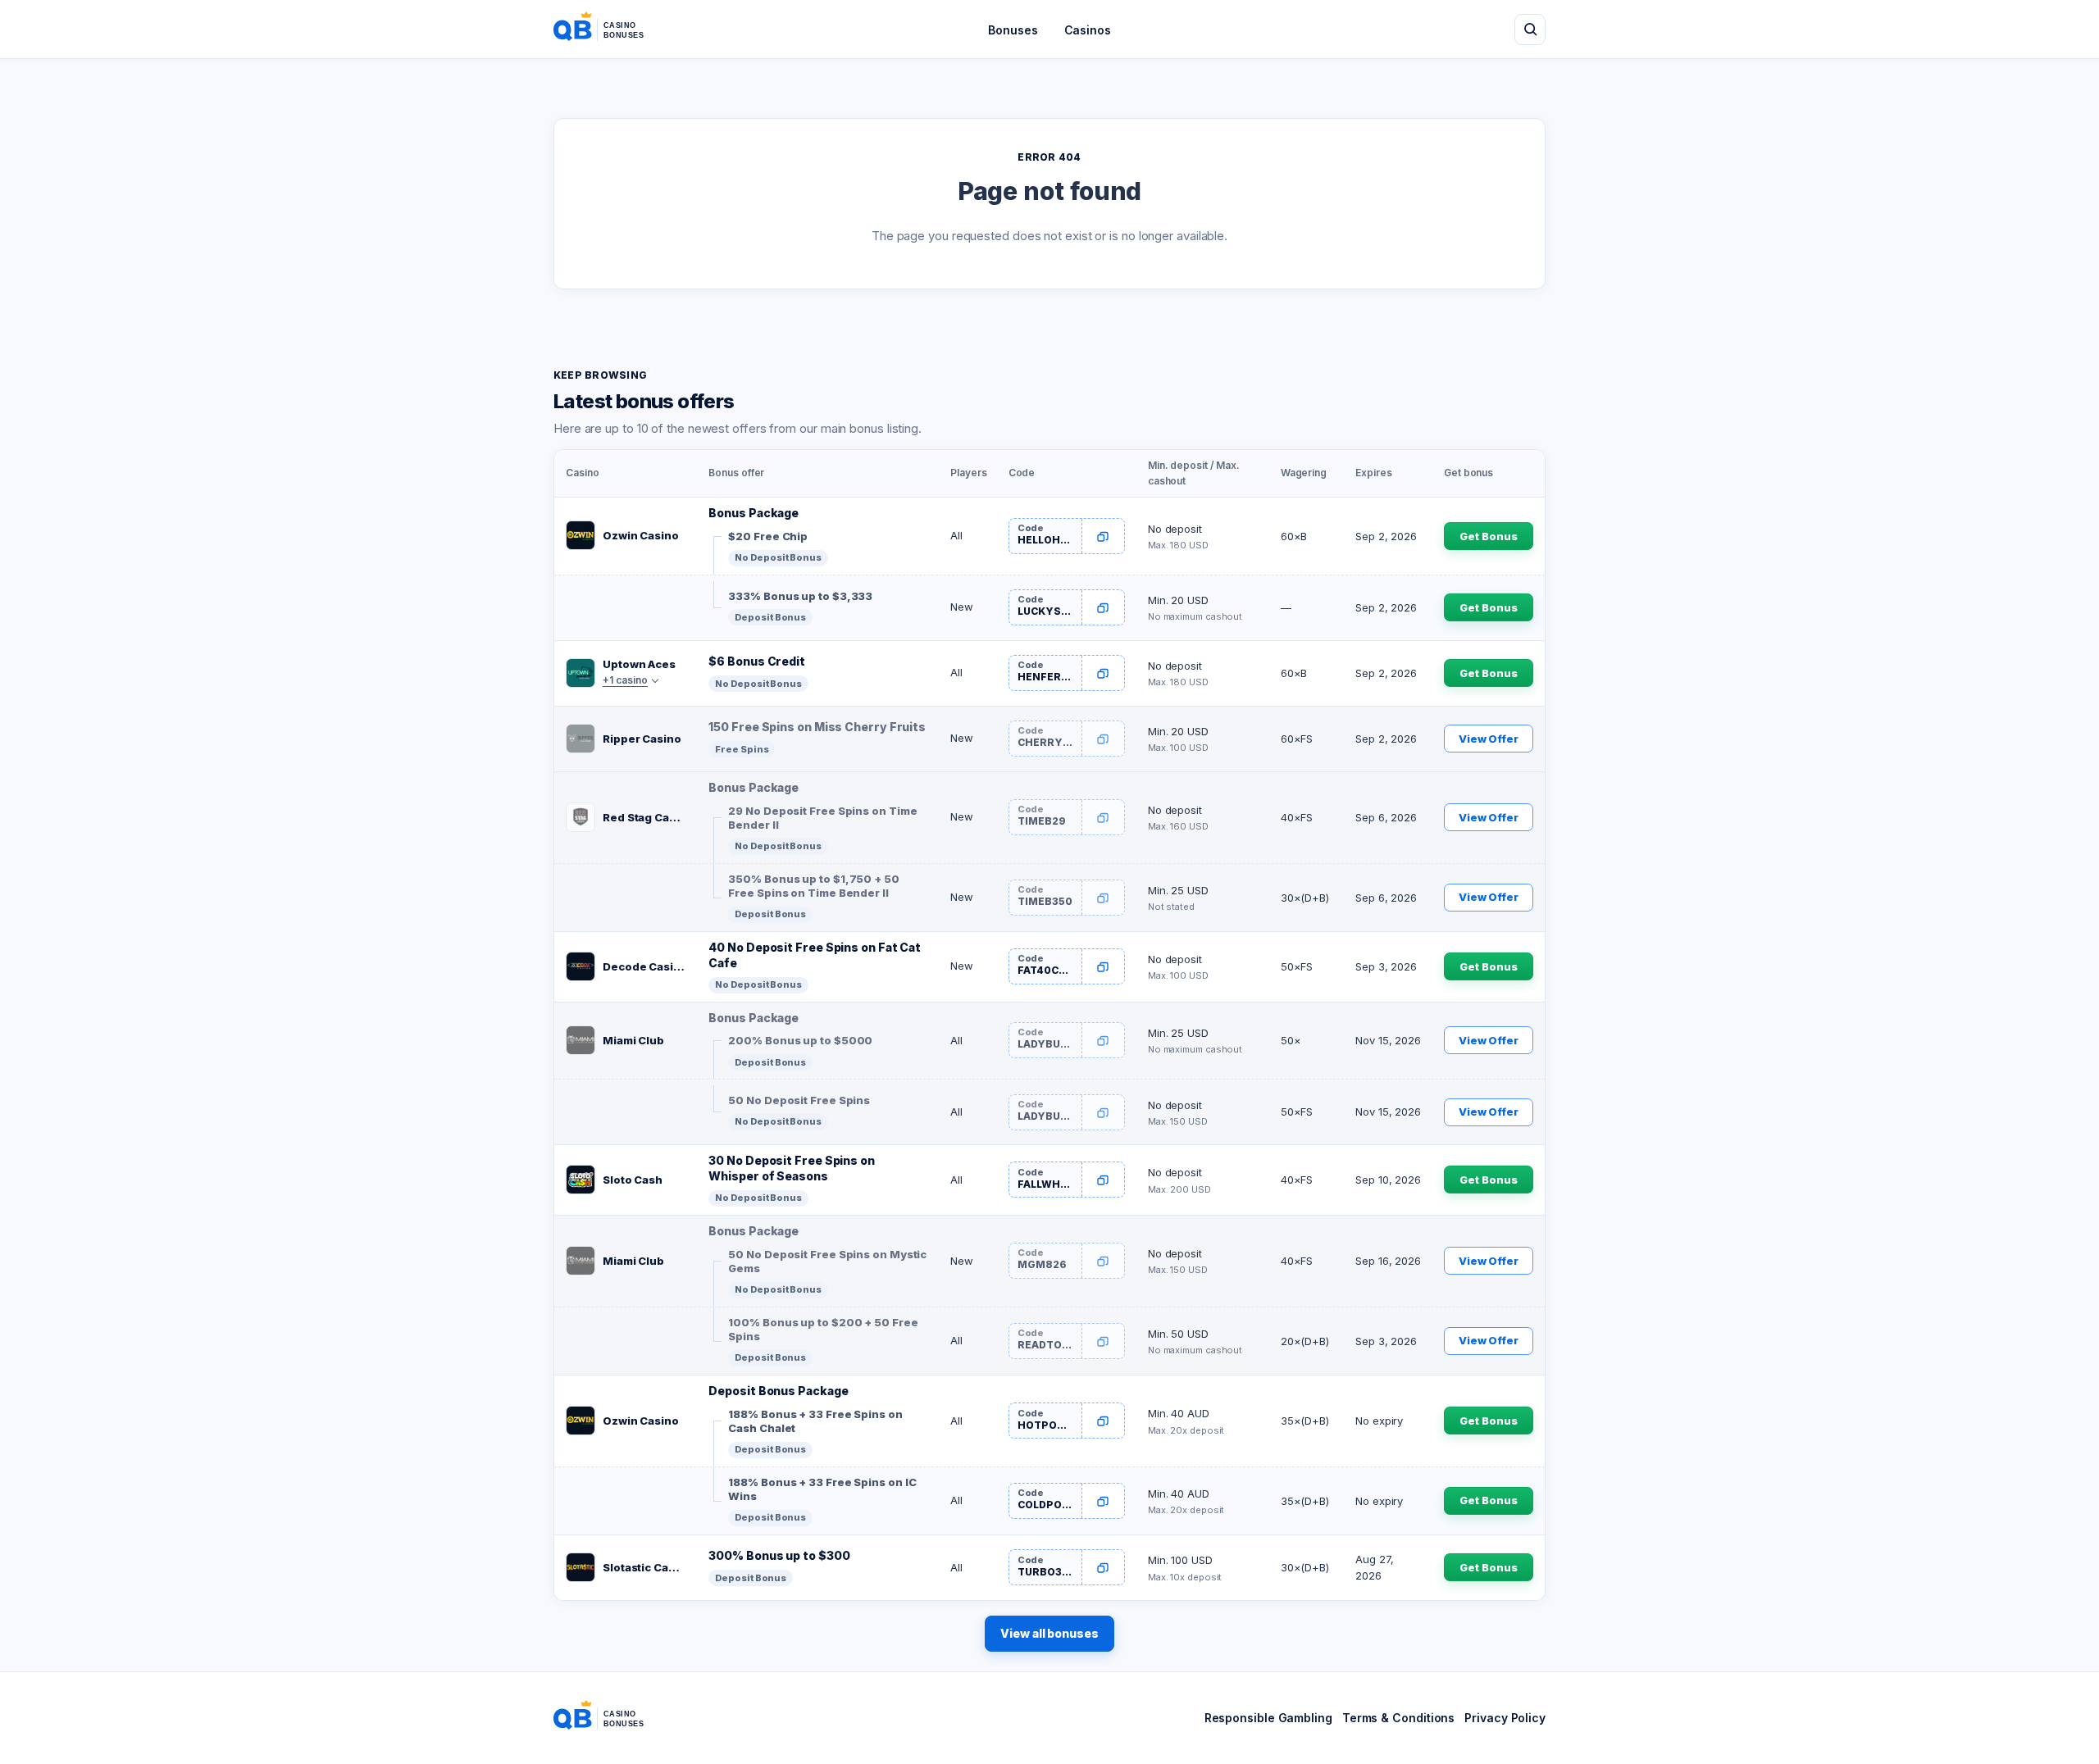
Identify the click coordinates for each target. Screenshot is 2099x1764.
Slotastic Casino (644, 1567)
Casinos (1088, 30)
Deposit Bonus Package (778, 1391)
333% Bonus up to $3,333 (800, 596)
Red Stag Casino (644, 817)
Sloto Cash (633, 1180)
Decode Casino (644, 966)
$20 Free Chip (768, 536)
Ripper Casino (642, 739)
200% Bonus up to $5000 (800, 1040)
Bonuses (1013, 30)
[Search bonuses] (1530, 30)
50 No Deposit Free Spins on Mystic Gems (827, 1262)
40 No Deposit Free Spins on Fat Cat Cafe (815, 955)
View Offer (1489, 739)
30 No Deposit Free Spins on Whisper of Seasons (792, 1168)
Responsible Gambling (1268, 1718)
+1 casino (625, 680)
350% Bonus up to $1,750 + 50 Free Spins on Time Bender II (813, 886)
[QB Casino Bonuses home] (612, 30)
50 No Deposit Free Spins (799, 1100)
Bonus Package (754, 513)
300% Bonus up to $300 (779, 1555)
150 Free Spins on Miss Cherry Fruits (817, 727)
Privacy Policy (1505, 1718)
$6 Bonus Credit (757, 661)
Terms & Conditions (1398, 1718)
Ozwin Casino (641, 535)
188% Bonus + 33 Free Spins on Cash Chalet (815, 1421)
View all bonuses (1049, 1633)
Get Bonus (1488, 536)
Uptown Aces (639, 664)
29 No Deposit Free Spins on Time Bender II (822, 818)
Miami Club (633, 1040)
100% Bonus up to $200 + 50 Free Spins (823, 1330)
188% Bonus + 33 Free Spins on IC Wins (822, 1489)
